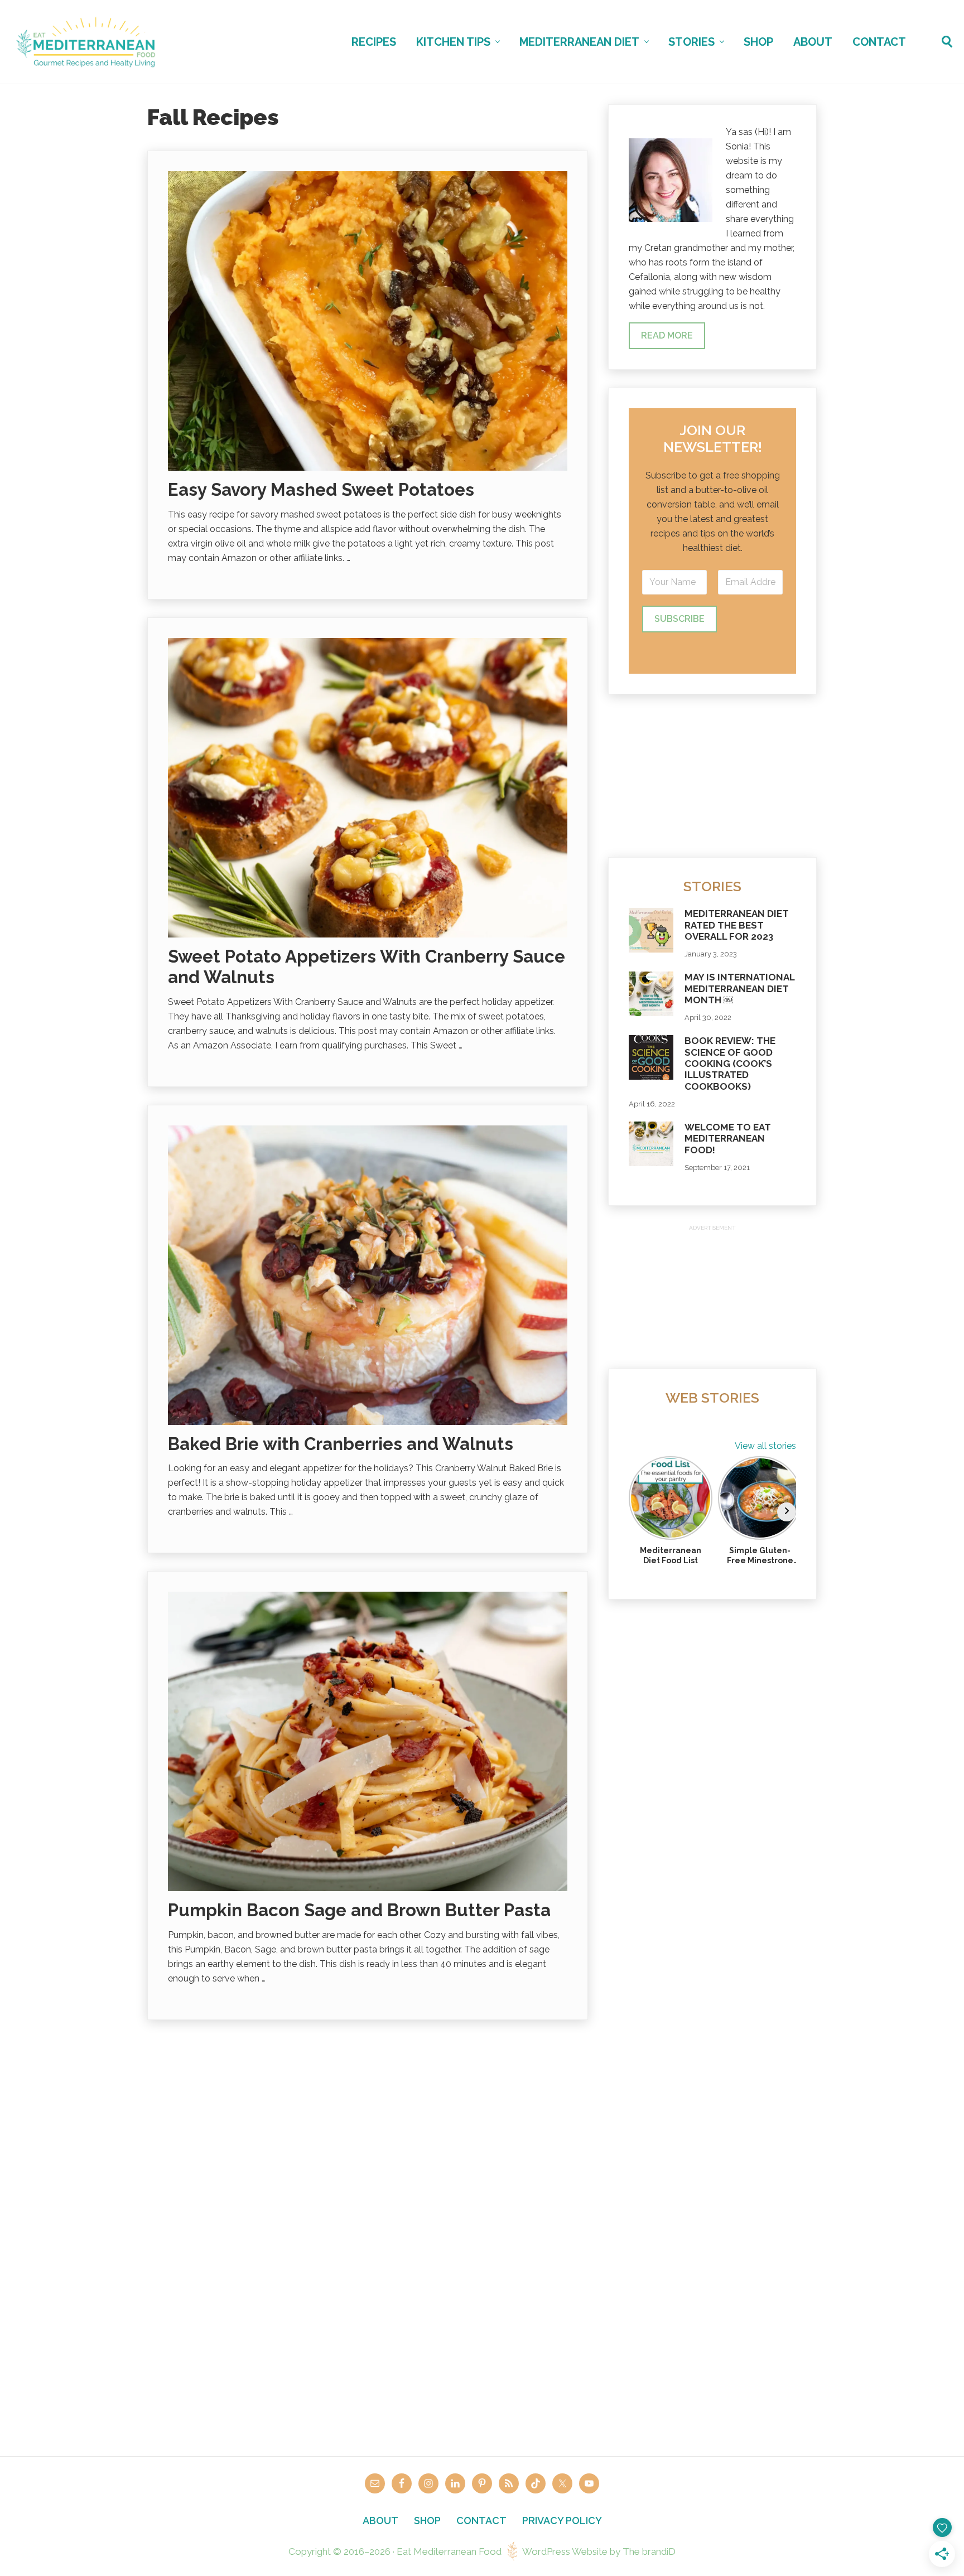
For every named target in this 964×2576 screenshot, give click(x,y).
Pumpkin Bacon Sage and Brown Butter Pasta (359, 1910)
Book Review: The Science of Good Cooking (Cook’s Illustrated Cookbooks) (730, 1064)
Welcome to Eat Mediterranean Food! (728, 1139)
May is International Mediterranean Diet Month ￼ (740, 989)
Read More (667, 335)
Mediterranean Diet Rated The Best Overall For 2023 (737, 925)
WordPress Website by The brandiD (599, 2551)
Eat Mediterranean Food (449, 2551)
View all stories (765, 1446)
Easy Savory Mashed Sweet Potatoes (321, 490)
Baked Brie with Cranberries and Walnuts (341, 1444)
